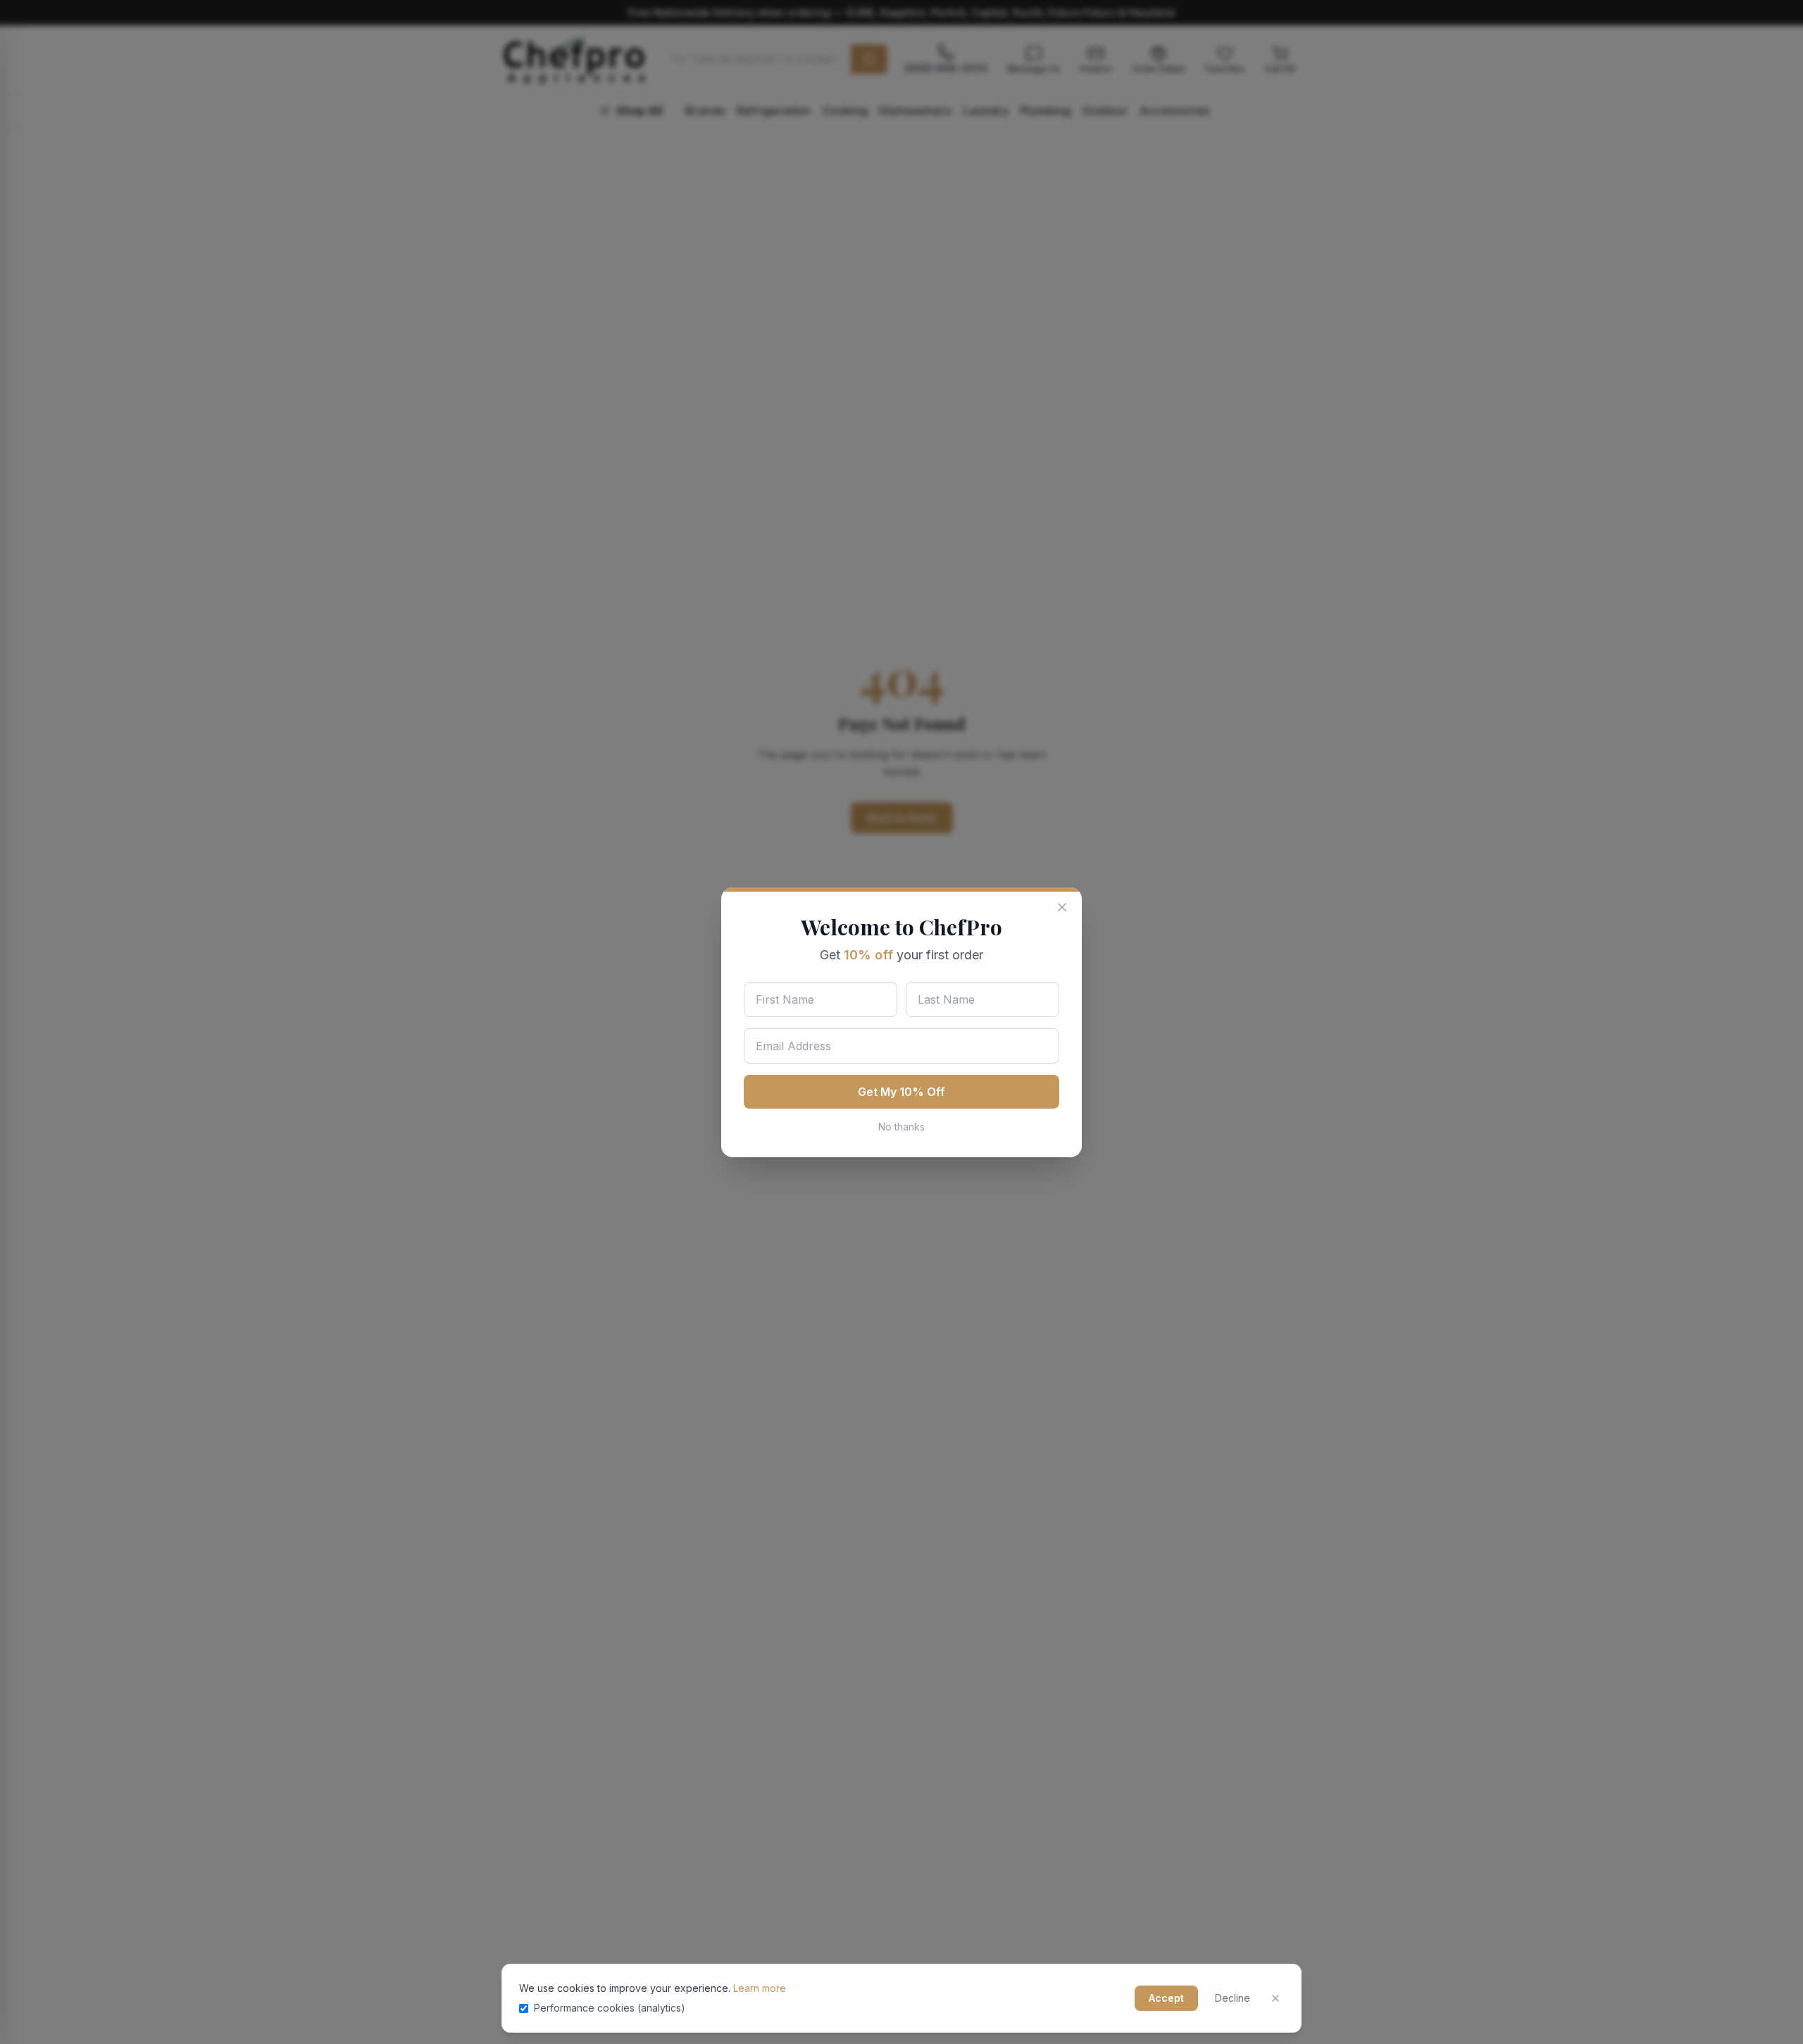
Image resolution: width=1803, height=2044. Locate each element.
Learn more (760, 1988)
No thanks (901, 1127)
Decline (1233, 1998)
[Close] (1275, 1998)
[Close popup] (1062, 907)
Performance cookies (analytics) (610, 2008)
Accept (1166, 1998)
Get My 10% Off (901, 1092)
